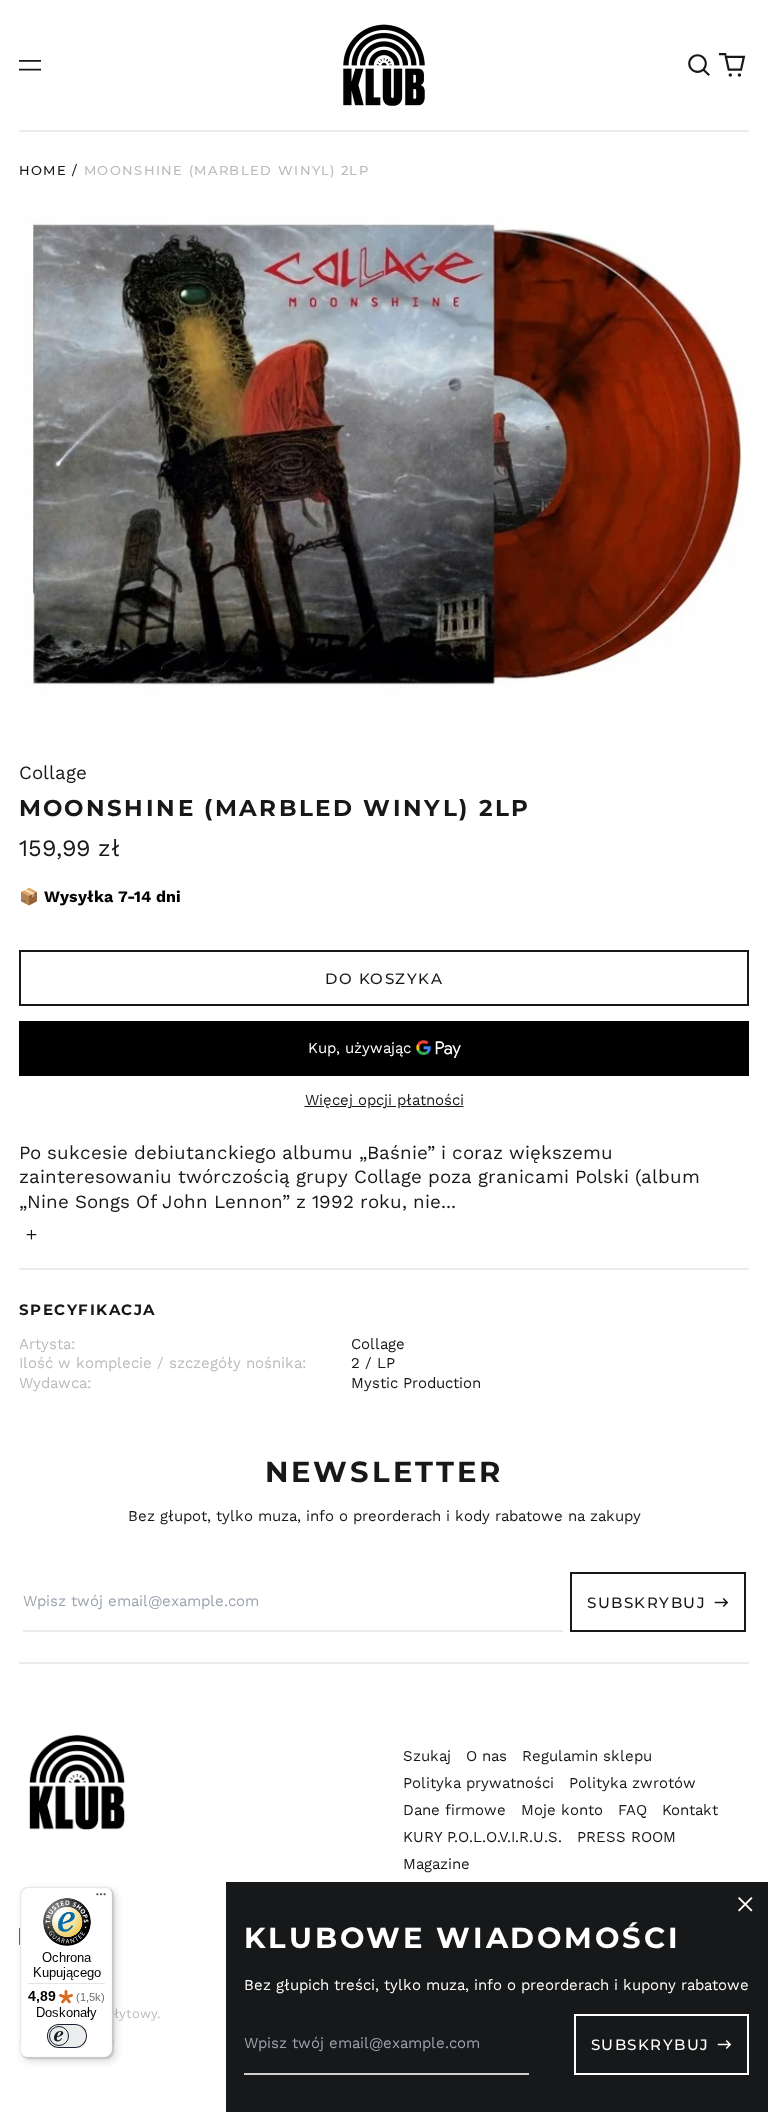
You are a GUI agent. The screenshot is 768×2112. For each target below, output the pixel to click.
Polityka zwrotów (632, 1783)
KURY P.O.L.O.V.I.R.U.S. (482, 1837)
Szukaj (427, 1756)
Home (43, 170)
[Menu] (101, 1899)
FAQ (632, 1810)
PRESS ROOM (626, 1837)
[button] (699, 65)
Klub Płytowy (115, 2013)
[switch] (67, 2036)
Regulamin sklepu (587, 1756)
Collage (53, 773)
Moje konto (562, 1810)
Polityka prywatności (478, 1783)
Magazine (436, 1864)
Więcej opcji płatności (384, 1100)
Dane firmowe (454, 1810)
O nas (486, 1756)
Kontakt (690, 1810)
